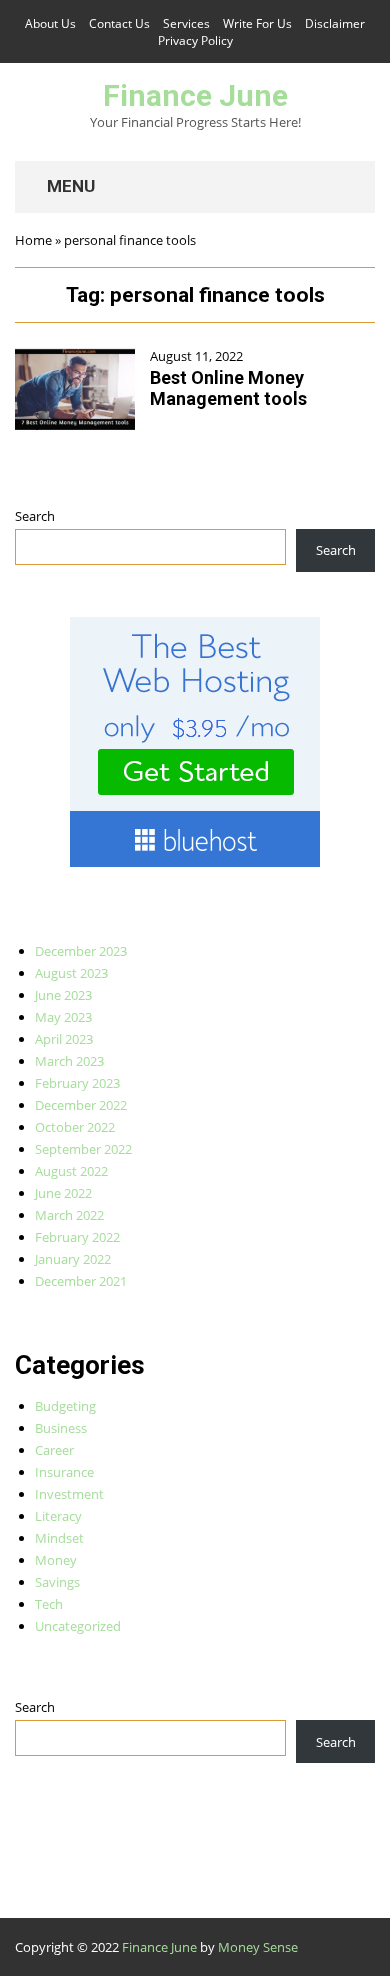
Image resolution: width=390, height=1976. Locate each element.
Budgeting (65, 1406)
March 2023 (69, 1061)
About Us (50, 23)
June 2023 (63, 995)
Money (56, 1560)
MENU (69, 186)
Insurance (64, 1472)
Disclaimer (335, 23)
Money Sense (258, 1947)
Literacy (58, 1516)
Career (54, 1450)
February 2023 (77, 1083)
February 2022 (77, 1237)
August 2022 (71, 1171)
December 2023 (81, 951)
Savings (57, 1582)
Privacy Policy (195, 40)
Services (186, 23)
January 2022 (73, 1259)
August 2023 (71, 973)
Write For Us (257, 23)
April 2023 (64, 1039)
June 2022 (63, 1193)
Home (33, 240)
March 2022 (69, 1215)
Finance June (195, 95)
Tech (49, 1604)
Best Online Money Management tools (228, 388)
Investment (69, 1494)
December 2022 (81, 1105)
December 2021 (81, 1281)
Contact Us (119, 23)
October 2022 (75, 1127)
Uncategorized (78, 1626)
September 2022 (83, 1149)
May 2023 (63, 1017)
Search (35, 516)
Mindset (59, 1538)
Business (61, 1428)
